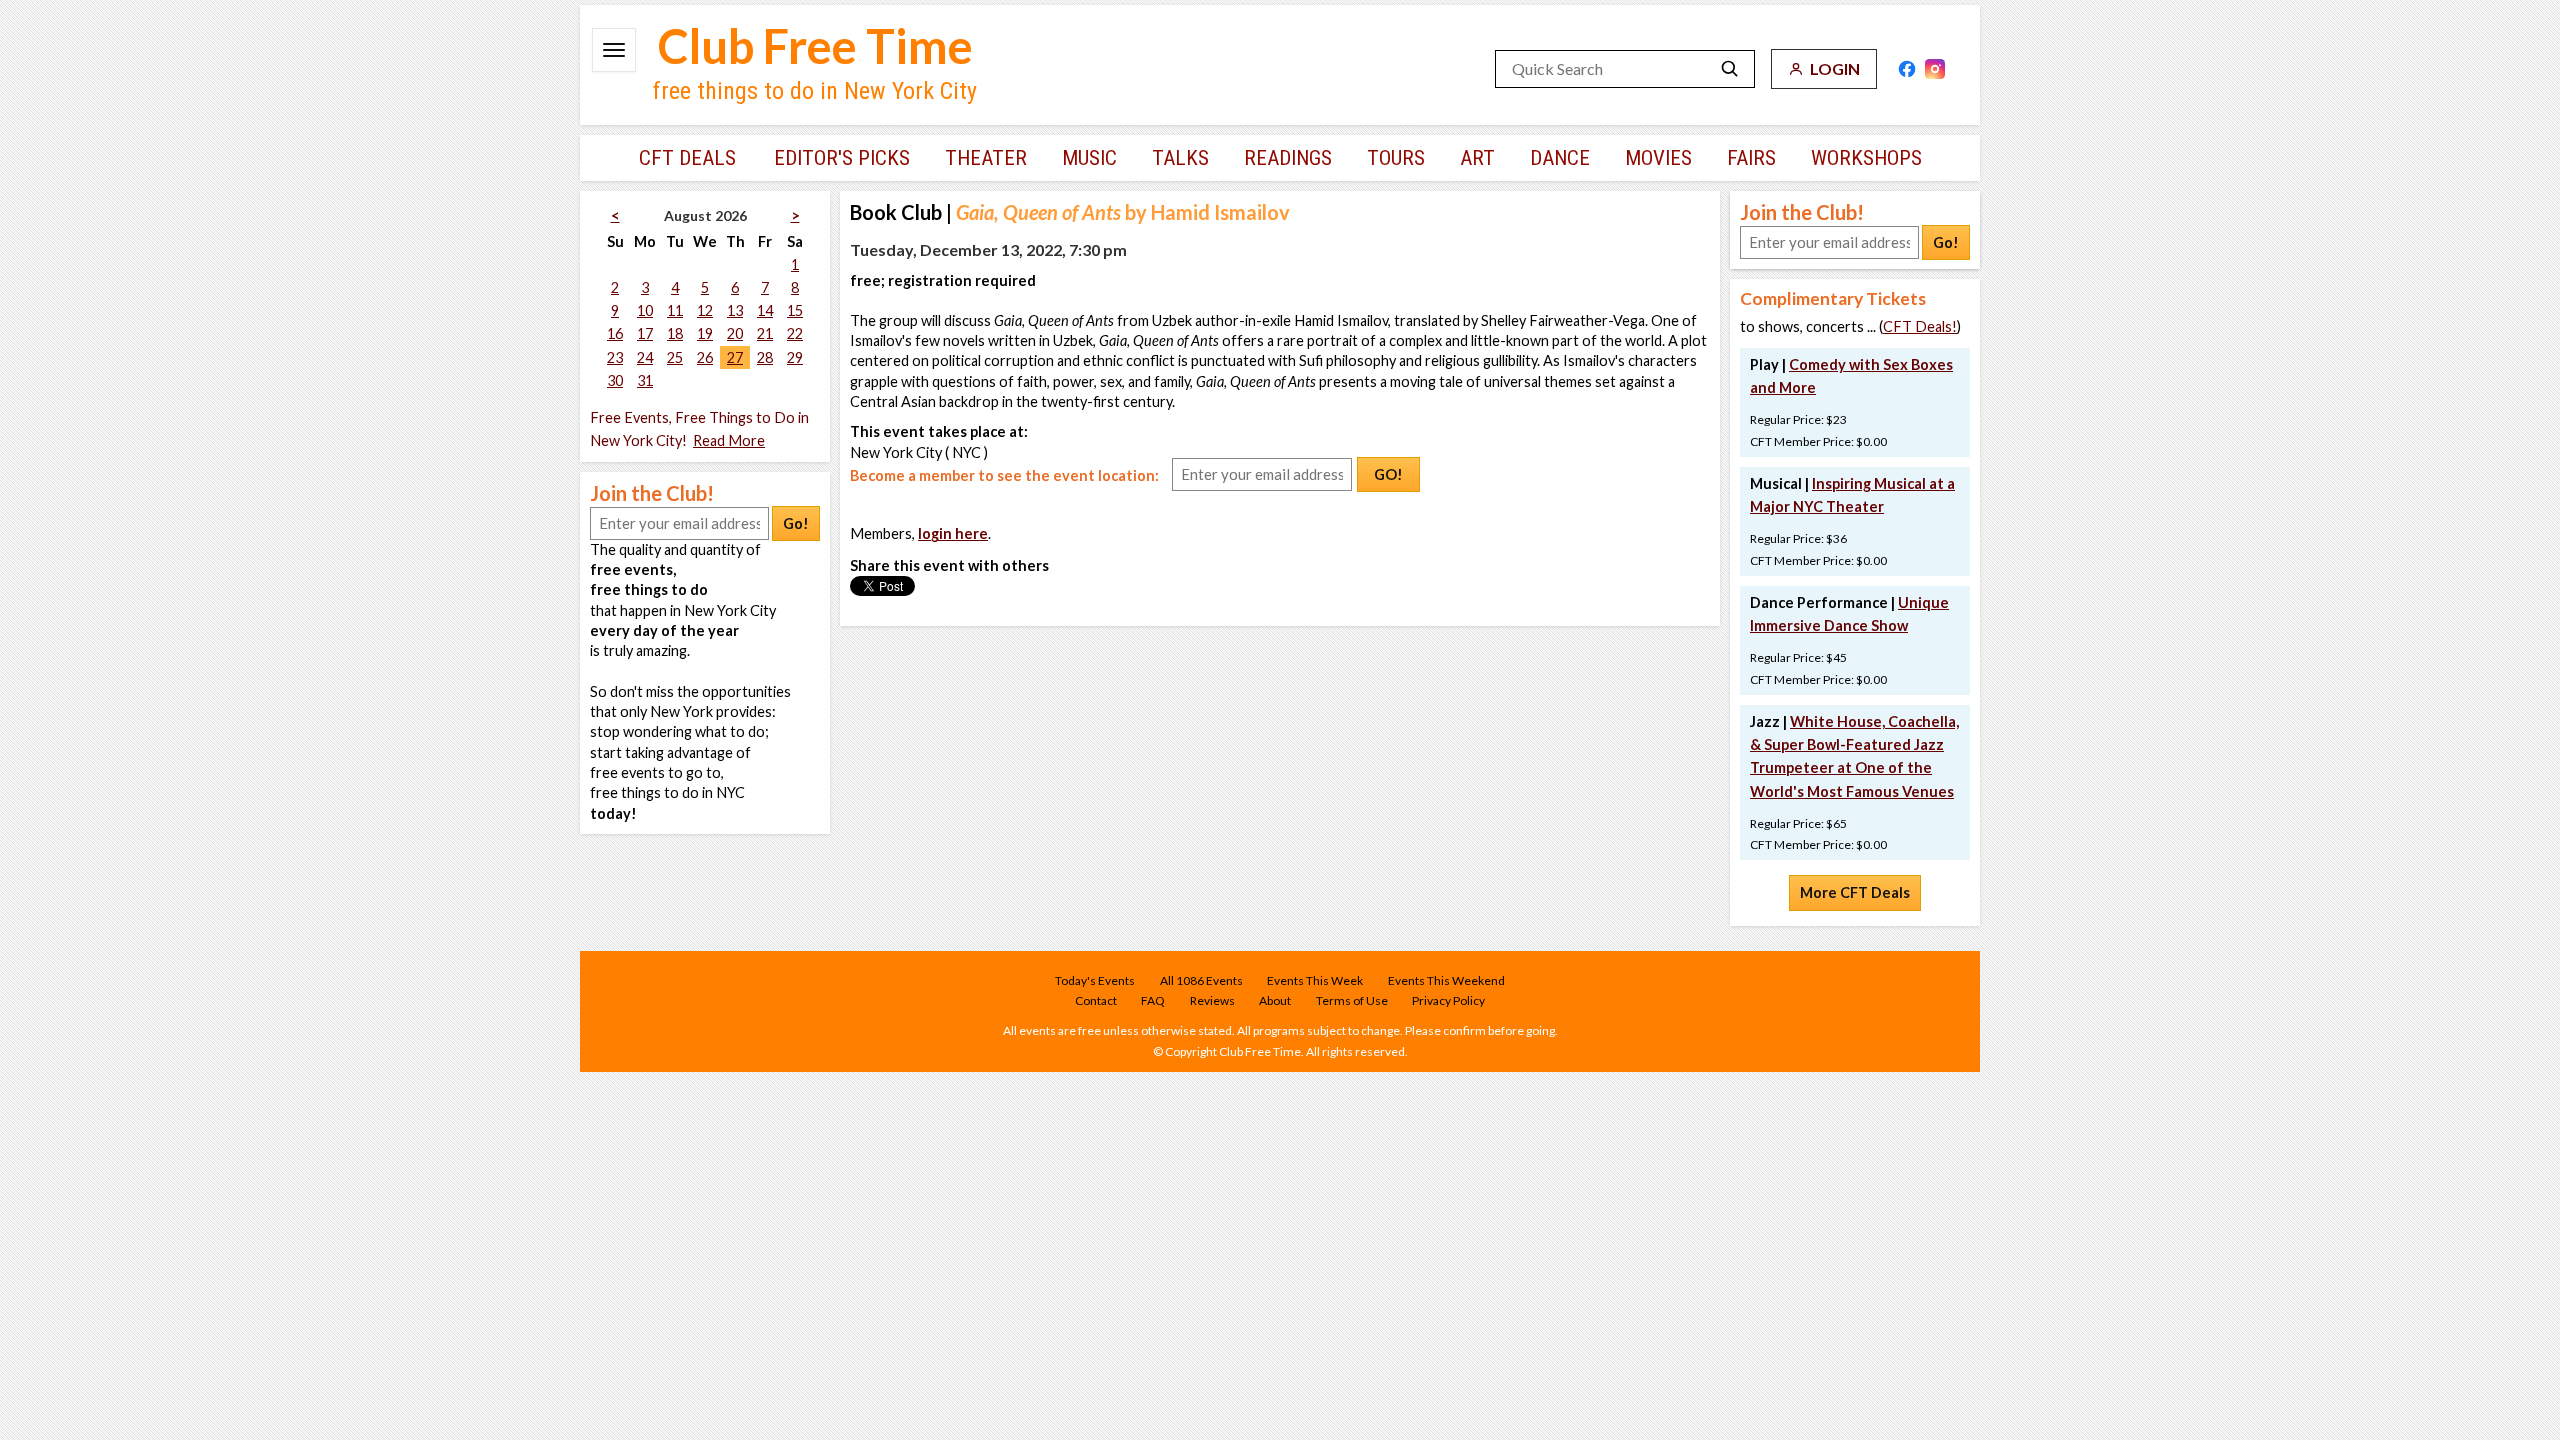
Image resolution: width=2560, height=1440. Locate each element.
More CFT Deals (1855, 892)
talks (1180, 158)
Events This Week (1315, 980)
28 (765, 357)
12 (705, 310)
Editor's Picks (842, 158)
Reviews (1212, 1000)
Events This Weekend (1446, 980)
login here (953, 533)
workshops (1866, 158)
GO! (1388, 474)
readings (1288, 158)
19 (705, 333)
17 (645, 333)
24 (645, 357)
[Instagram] (1935, 69)
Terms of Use (1352, 1000)
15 (795, 310)
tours (1396, 158)
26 (705, 357)
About (1275, 1000)
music (1089, 158)
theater (986, 158)
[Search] (1730, 69)
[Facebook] (1907, 69)
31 (645, 380)
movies (1658, 158)
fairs (1751, 158)
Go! (796, 523)
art (1477, 158)
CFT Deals (687, 158)
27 (735, 357)
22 (795, 333)
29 (795, 357)
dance (1560, 158)
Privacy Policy (1448, 1000)
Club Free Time (815, 46)
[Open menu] (614, 50)
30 (615, 380)
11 (675, 310)
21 (765, 333)
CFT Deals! (1920, 326)
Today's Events (1095, 980)
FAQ (1153, 1000)
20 (735, 333)
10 (645, 310)
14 (765, 310)
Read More (729, 440)
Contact (1096, 1000)
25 (675, 357)
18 (675, 333)
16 (615, 333)
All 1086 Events (1201, 980)
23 (615, 357)
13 (735, 310)
